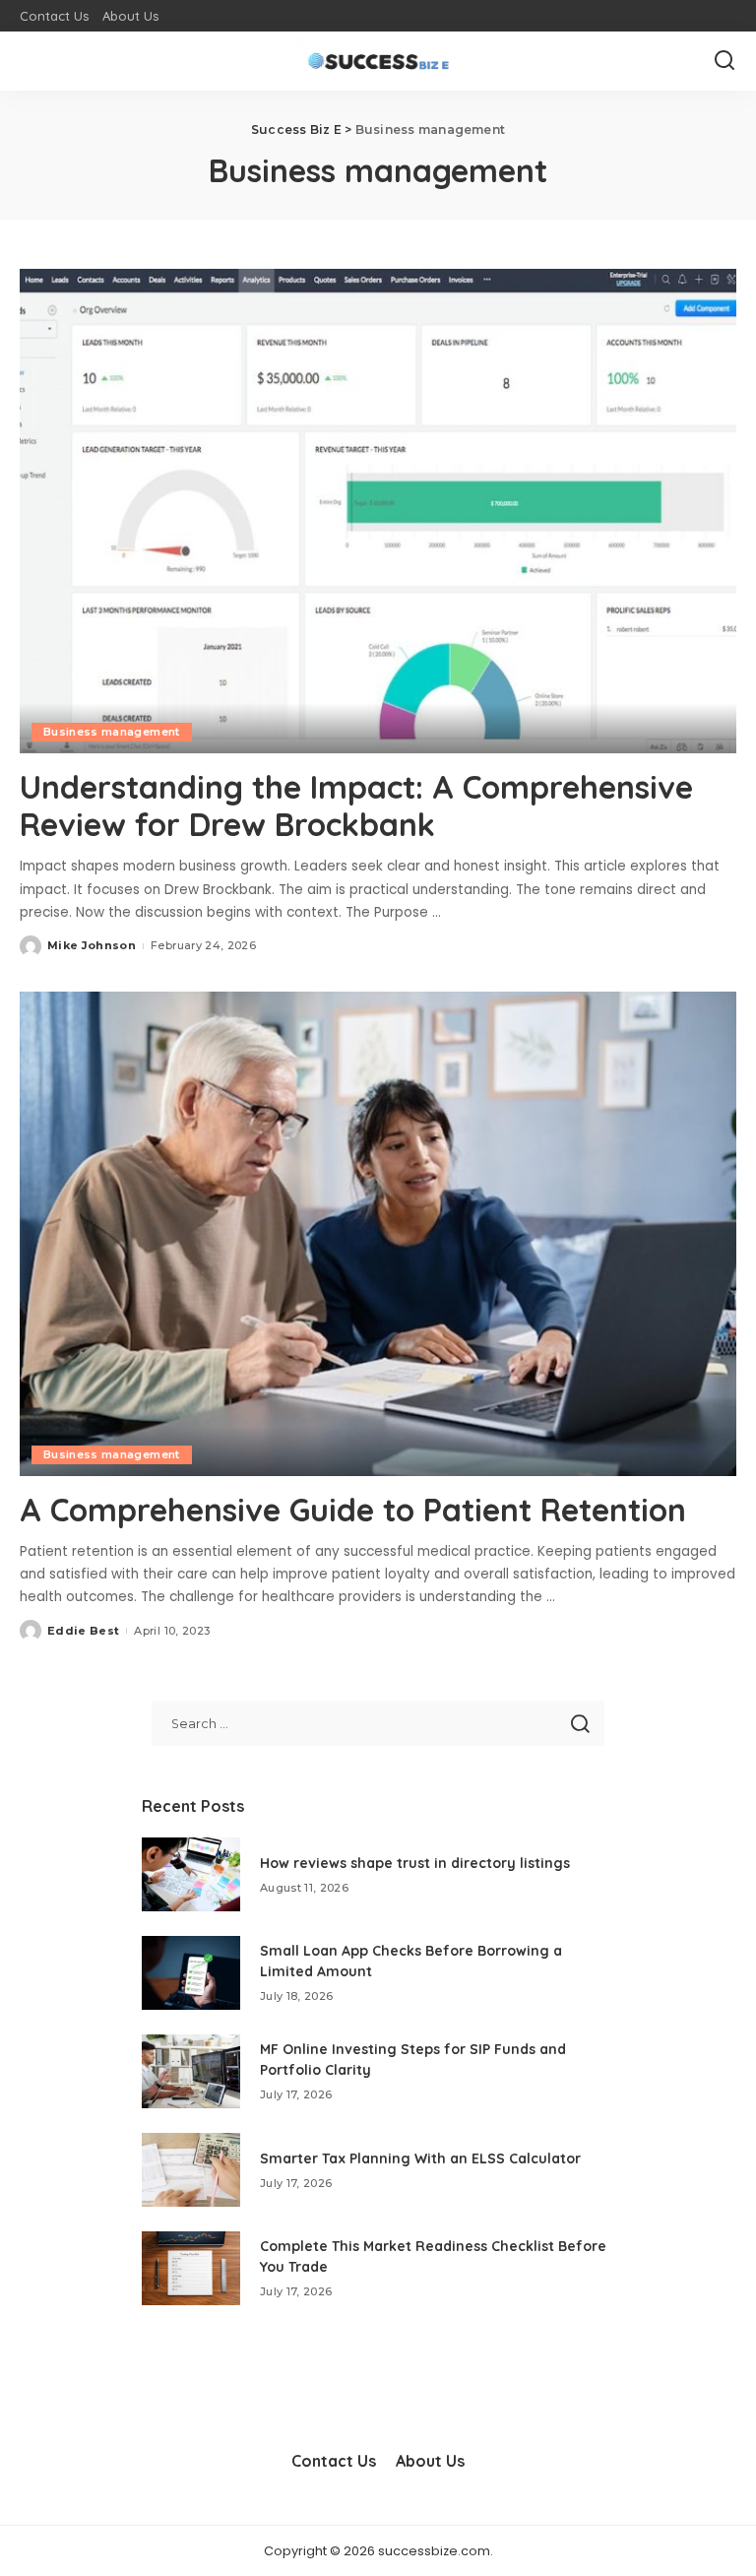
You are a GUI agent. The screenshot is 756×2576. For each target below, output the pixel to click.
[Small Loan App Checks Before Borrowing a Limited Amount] (191, 1973)
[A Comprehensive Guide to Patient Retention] (378, 1234)
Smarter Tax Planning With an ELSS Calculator (420, 2158)
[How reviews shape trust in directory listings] (191, 1874)
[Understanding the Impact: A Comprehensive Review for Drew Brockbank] (378, 511)
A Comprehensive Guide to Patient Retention (353, 1510)
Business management (112, 732)
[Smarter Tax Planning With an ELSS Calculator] (191, 2170)
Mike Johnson (92, 945)
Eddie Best (83, 1631)
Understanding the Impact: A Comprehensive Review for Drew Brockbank (356, 805)
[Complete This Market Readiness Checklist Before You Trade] (191, 2268)
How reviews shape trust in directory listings (415, 1863)
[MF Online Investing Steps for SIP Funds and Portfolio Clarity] (191, 2071)
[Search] (724, 61)
